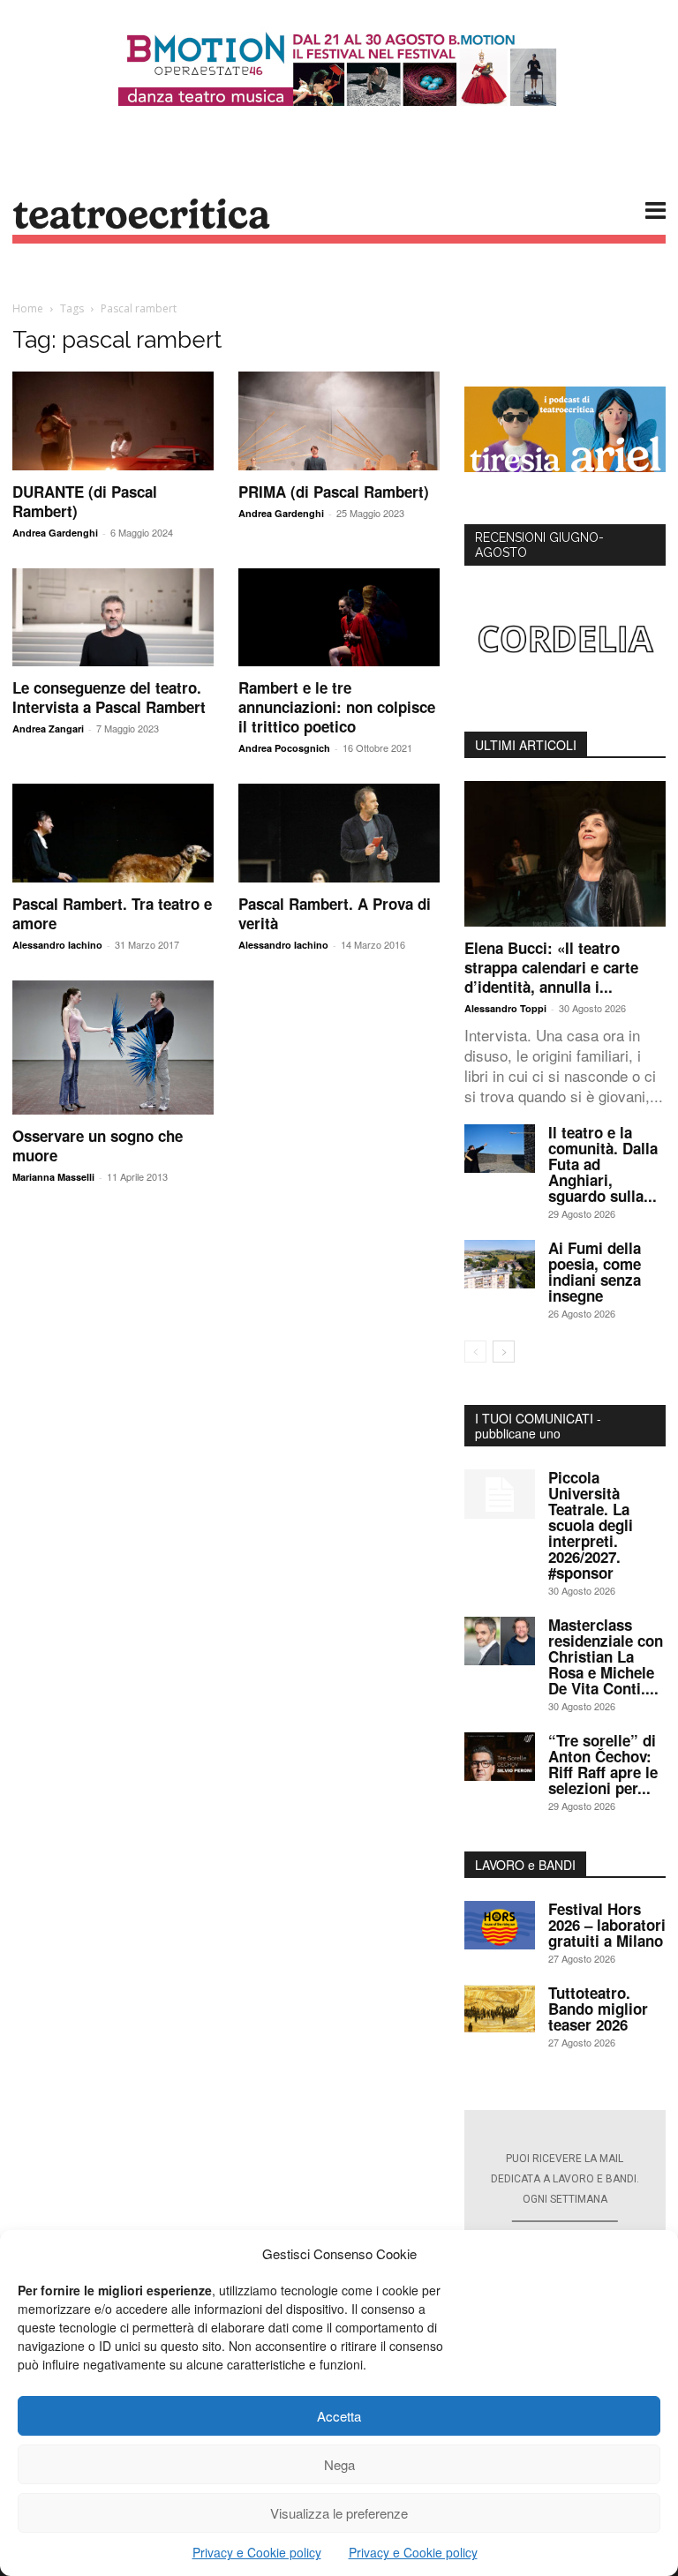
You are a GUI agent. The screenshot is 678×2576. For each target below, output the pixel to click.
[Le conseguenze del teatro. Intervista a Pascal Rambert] (113, 618)
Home (28, 308)
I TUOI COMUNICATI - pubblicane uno (538, 1426)
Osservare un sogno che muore (98, 1145)
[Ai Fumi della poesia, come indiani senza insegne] (500, 1264)
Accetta (339, 2416)
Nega (339, 2464)
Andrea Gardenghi (55, 533)
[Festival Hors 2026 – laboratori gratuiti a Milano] (500, 1925)
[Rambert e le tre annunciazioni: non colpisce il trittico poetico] (339, 618)
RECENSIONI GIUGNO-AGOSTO (539, 545)
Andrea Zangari (48, 728)
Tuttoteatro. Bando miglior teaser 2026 (598, 2009)
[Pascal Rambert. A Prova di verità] (339, 833)
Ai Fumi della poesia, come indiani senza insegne (595, 1272)
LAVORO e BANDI (525, 1865)
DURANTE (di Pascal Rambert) (85, 501)
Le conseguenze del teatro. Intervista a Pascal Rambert (109, 697)
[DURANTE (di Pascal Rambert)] (113, 421)
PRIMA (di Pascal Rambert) (334, 492)
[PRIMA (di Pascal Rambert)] (339, 421)
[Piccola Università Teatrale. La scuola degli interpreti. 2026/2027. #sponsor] (500, 1494)
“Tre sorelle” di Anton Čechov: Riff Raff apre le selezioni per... (603, 1764)
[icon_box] (565, 2220)
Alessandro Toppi (505, 1008)
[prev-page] (475, 1352)
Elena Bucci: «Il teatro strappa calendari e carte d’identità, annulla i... (551, 967)
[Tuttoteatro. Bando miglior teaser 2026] (500, 2009)
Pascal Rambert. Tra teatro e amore (112, 913)
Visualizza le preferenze (339, 2513)
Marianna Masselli (53, 1177)
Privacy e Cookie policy (257, 2552)
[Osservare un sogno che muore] (113, 1048)
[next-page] (504, 1352)
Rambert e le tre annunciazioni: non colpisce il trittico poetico (337, 707)
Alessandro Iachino (57, 945)
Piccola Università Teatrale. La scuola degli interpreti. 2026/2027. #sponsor (591, 1525)
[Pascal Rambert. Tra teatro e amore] (113, 833)
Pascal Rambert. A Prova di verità (335, 913)
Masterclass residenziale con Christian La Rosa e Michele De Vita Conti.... (606, 1656)
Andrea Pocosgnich (284, 748)
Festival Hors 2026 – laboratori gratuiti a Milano (607, 1925)
